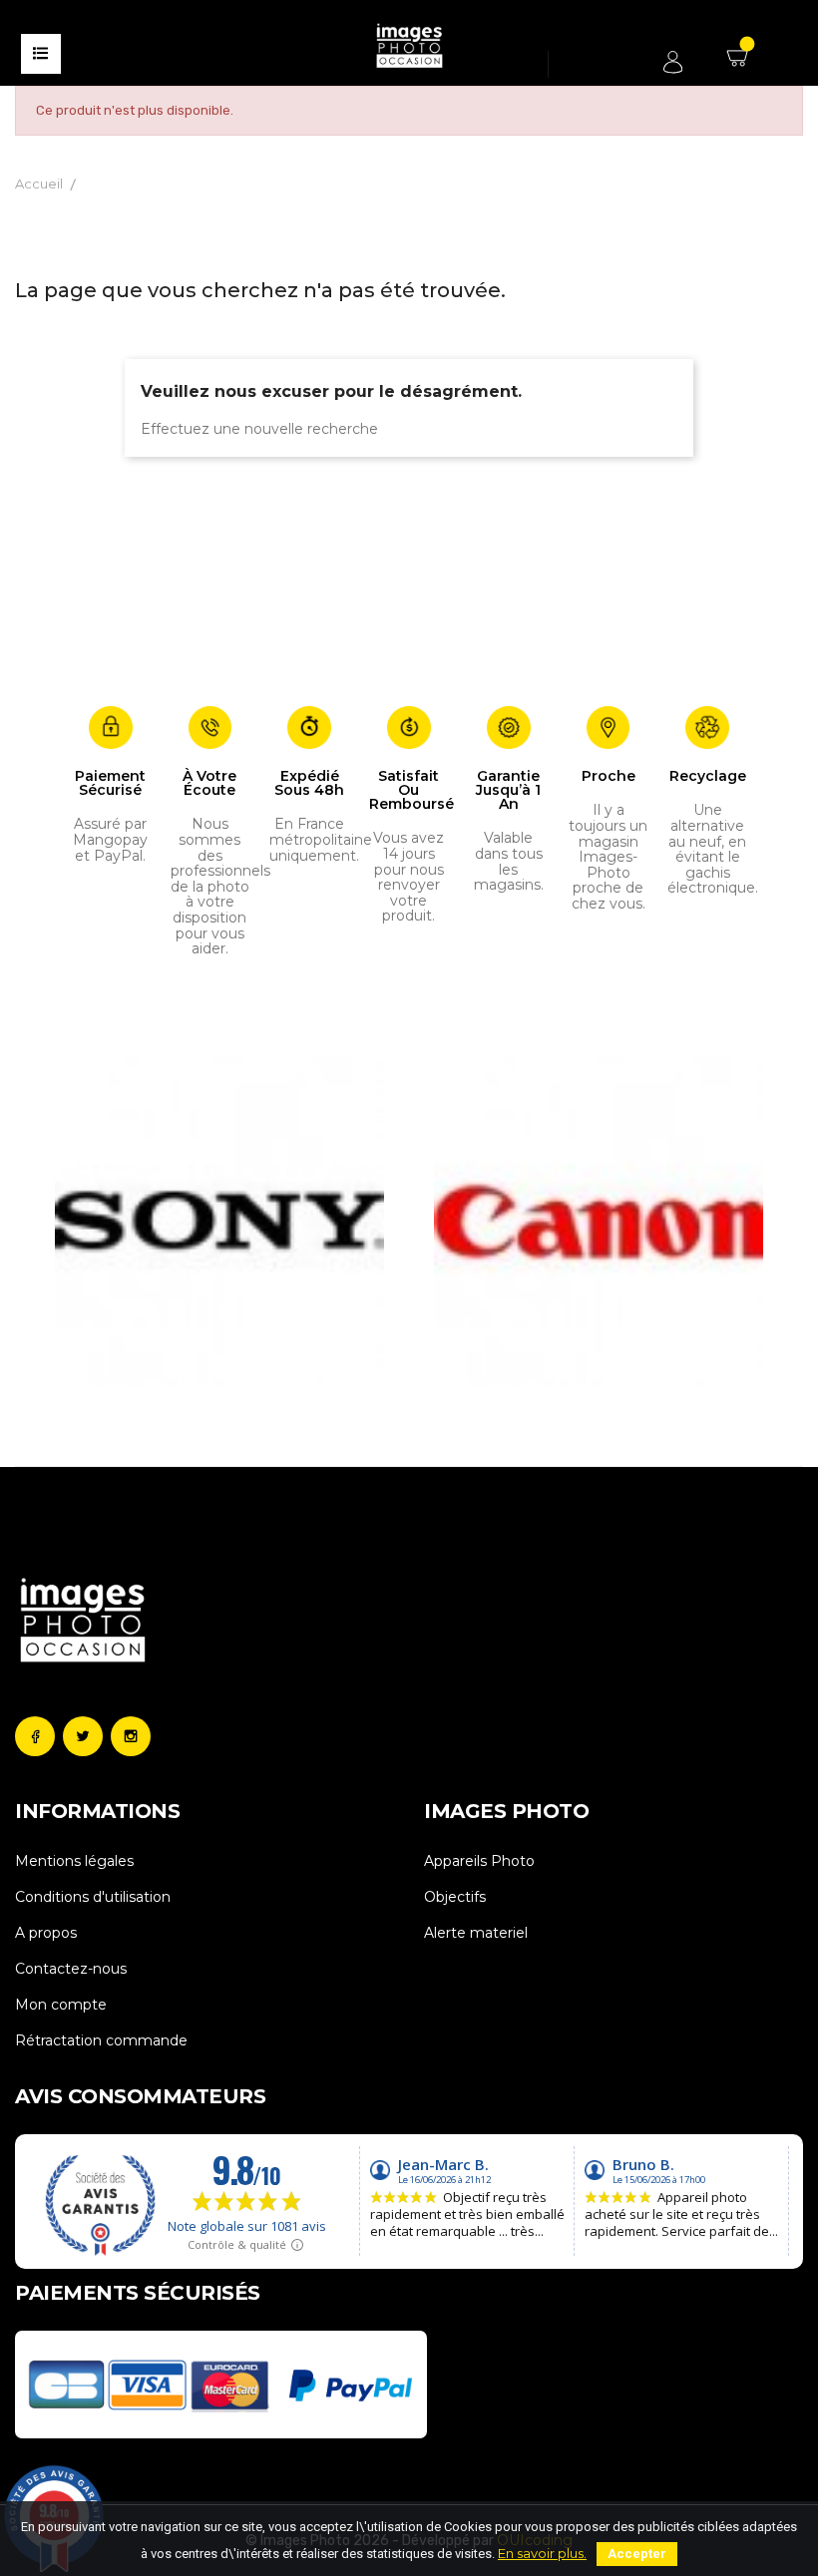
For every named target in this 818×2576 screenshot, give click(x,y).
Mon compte (61, 2005)
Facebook (35, 1736)
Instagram (131, 1736)
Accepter (637, 2554)
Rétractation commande (101, 2040)
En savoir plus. (542, 2553)
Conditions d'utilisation (93, 1897)
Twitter (83, 1736)
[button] (66, 1222)
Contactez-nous (71, 1969)
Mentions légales (74, 1861)
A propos (46, 1933)
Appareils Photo (479, 1861)
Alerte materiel (476, 1933)
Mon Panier (740, 64)
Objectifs (455, 1897)
